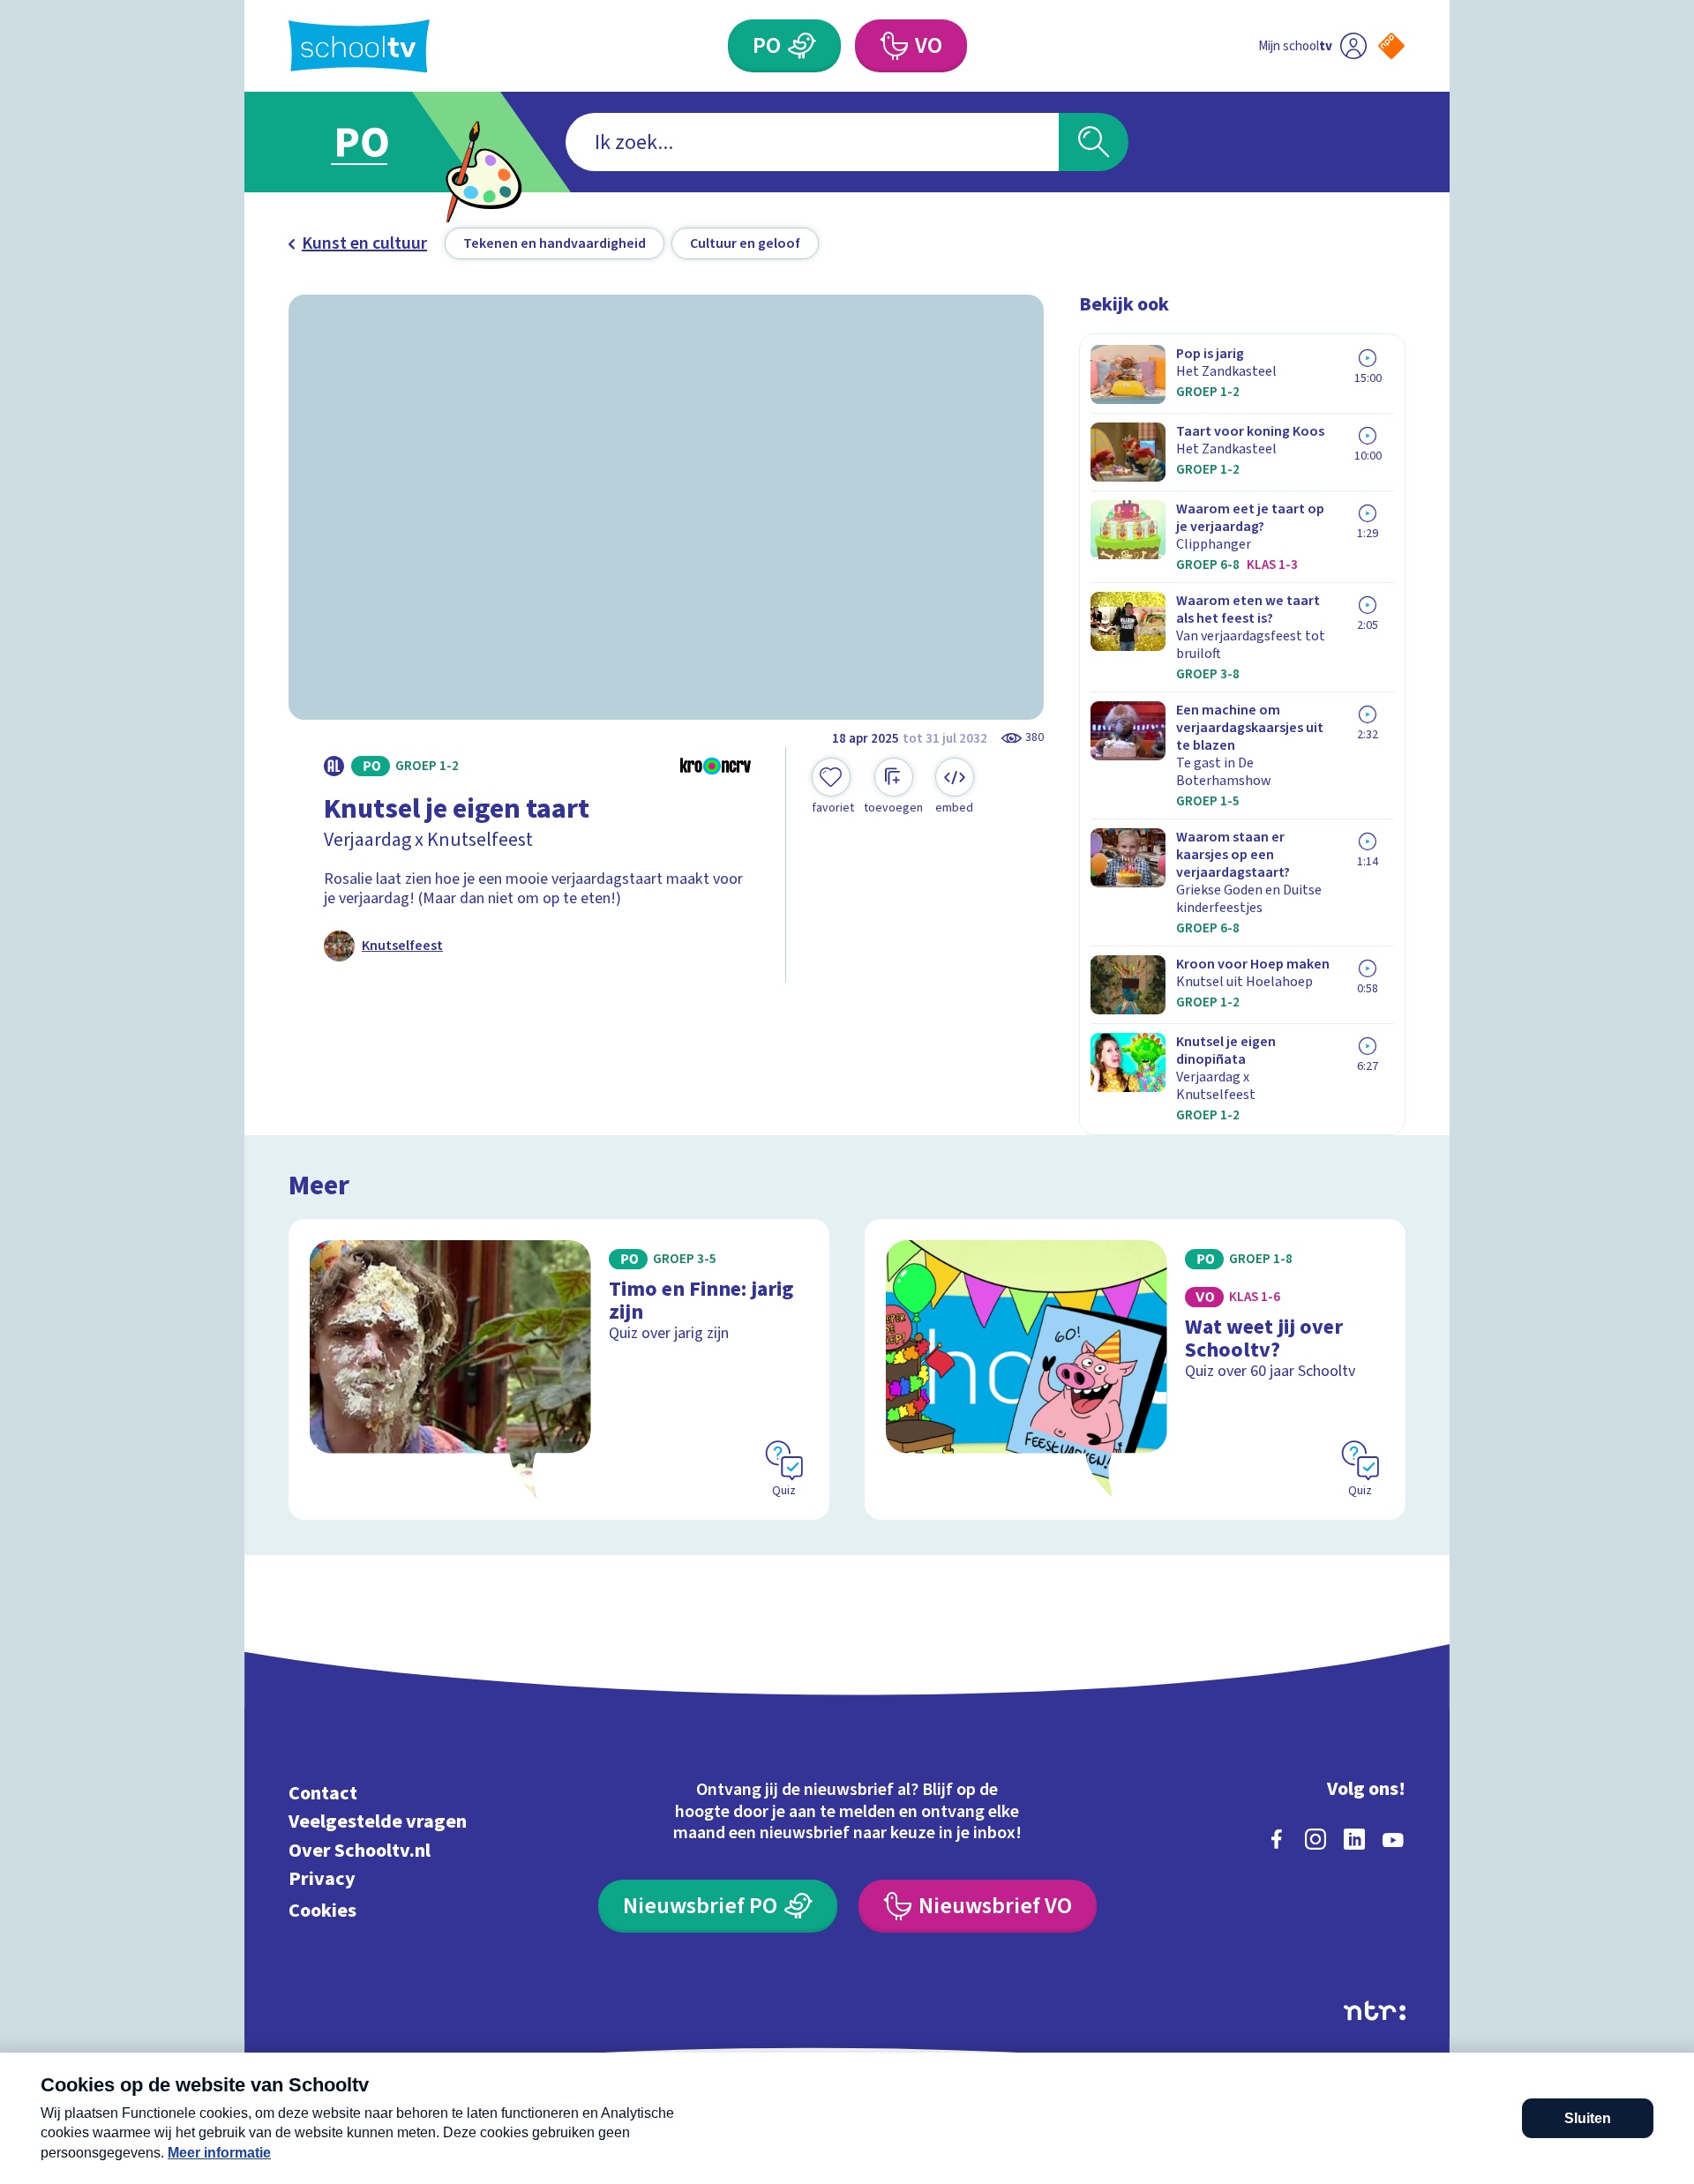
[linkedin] (1354, 1839)
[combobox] (812, 142)
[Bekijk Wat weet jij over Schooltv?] (1135, 1369)
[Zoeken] (1094, 142)
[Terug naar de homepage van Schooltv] (359, 46)
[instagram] (1315, 1839)
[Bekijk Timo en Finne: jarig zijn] (559, 1369)
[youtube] (1393, 1839)
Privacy (322, 1879)
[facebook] (1277, 1839)
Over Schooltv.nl (360, 1850)
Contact (323, 1793)
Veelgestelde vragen (378, 1822)
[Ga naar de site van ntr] (1375, 2011)
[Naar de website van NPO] (1391, 46)
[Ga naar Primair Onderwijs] (377, 142)
